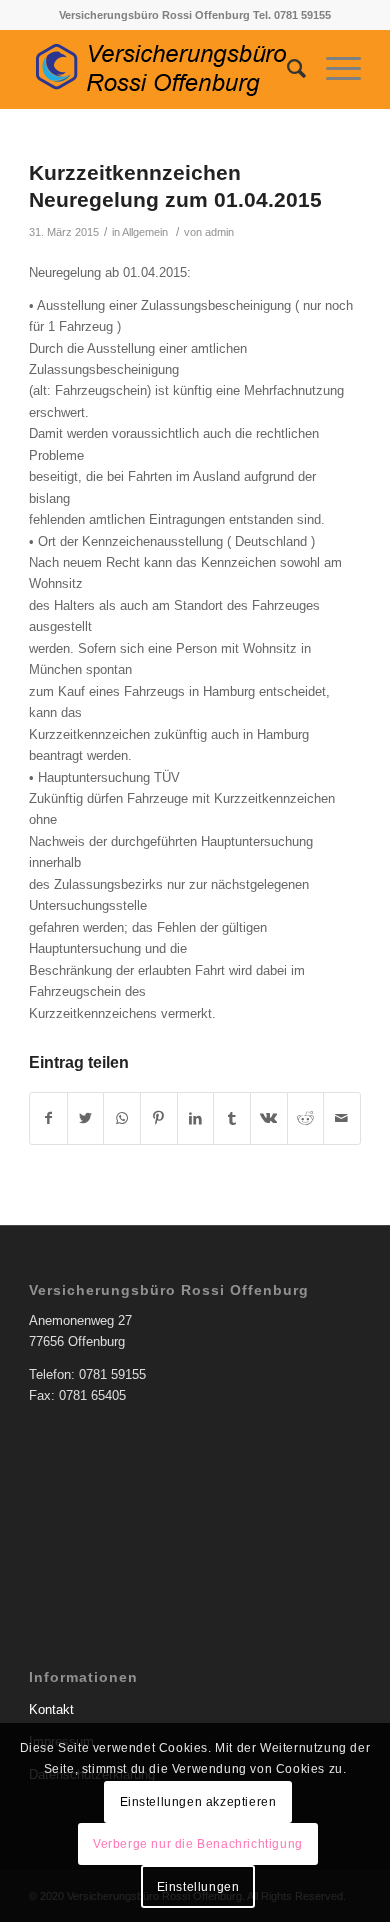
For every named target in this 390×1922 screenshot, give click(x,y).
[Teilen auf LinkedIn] (196, 1118)
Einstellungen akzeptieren (198, 1802)
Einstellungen (198, 1887)
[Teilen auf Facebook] (48, 1118)
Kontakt (51, 1709)
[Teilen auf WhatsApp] (122, 1118)
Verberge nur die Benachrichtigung (198, 1844)
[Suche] (286, 69)
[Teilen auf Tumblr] (232, 1118)
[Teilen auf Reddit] (306, 1118)
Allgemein (145, 232)
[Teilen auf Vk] (269, 1118)
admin (219, 232)
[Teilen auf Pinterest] (159, 1118)
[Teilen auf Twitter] (86, 1118)
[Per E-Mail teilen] (342, 1118)
